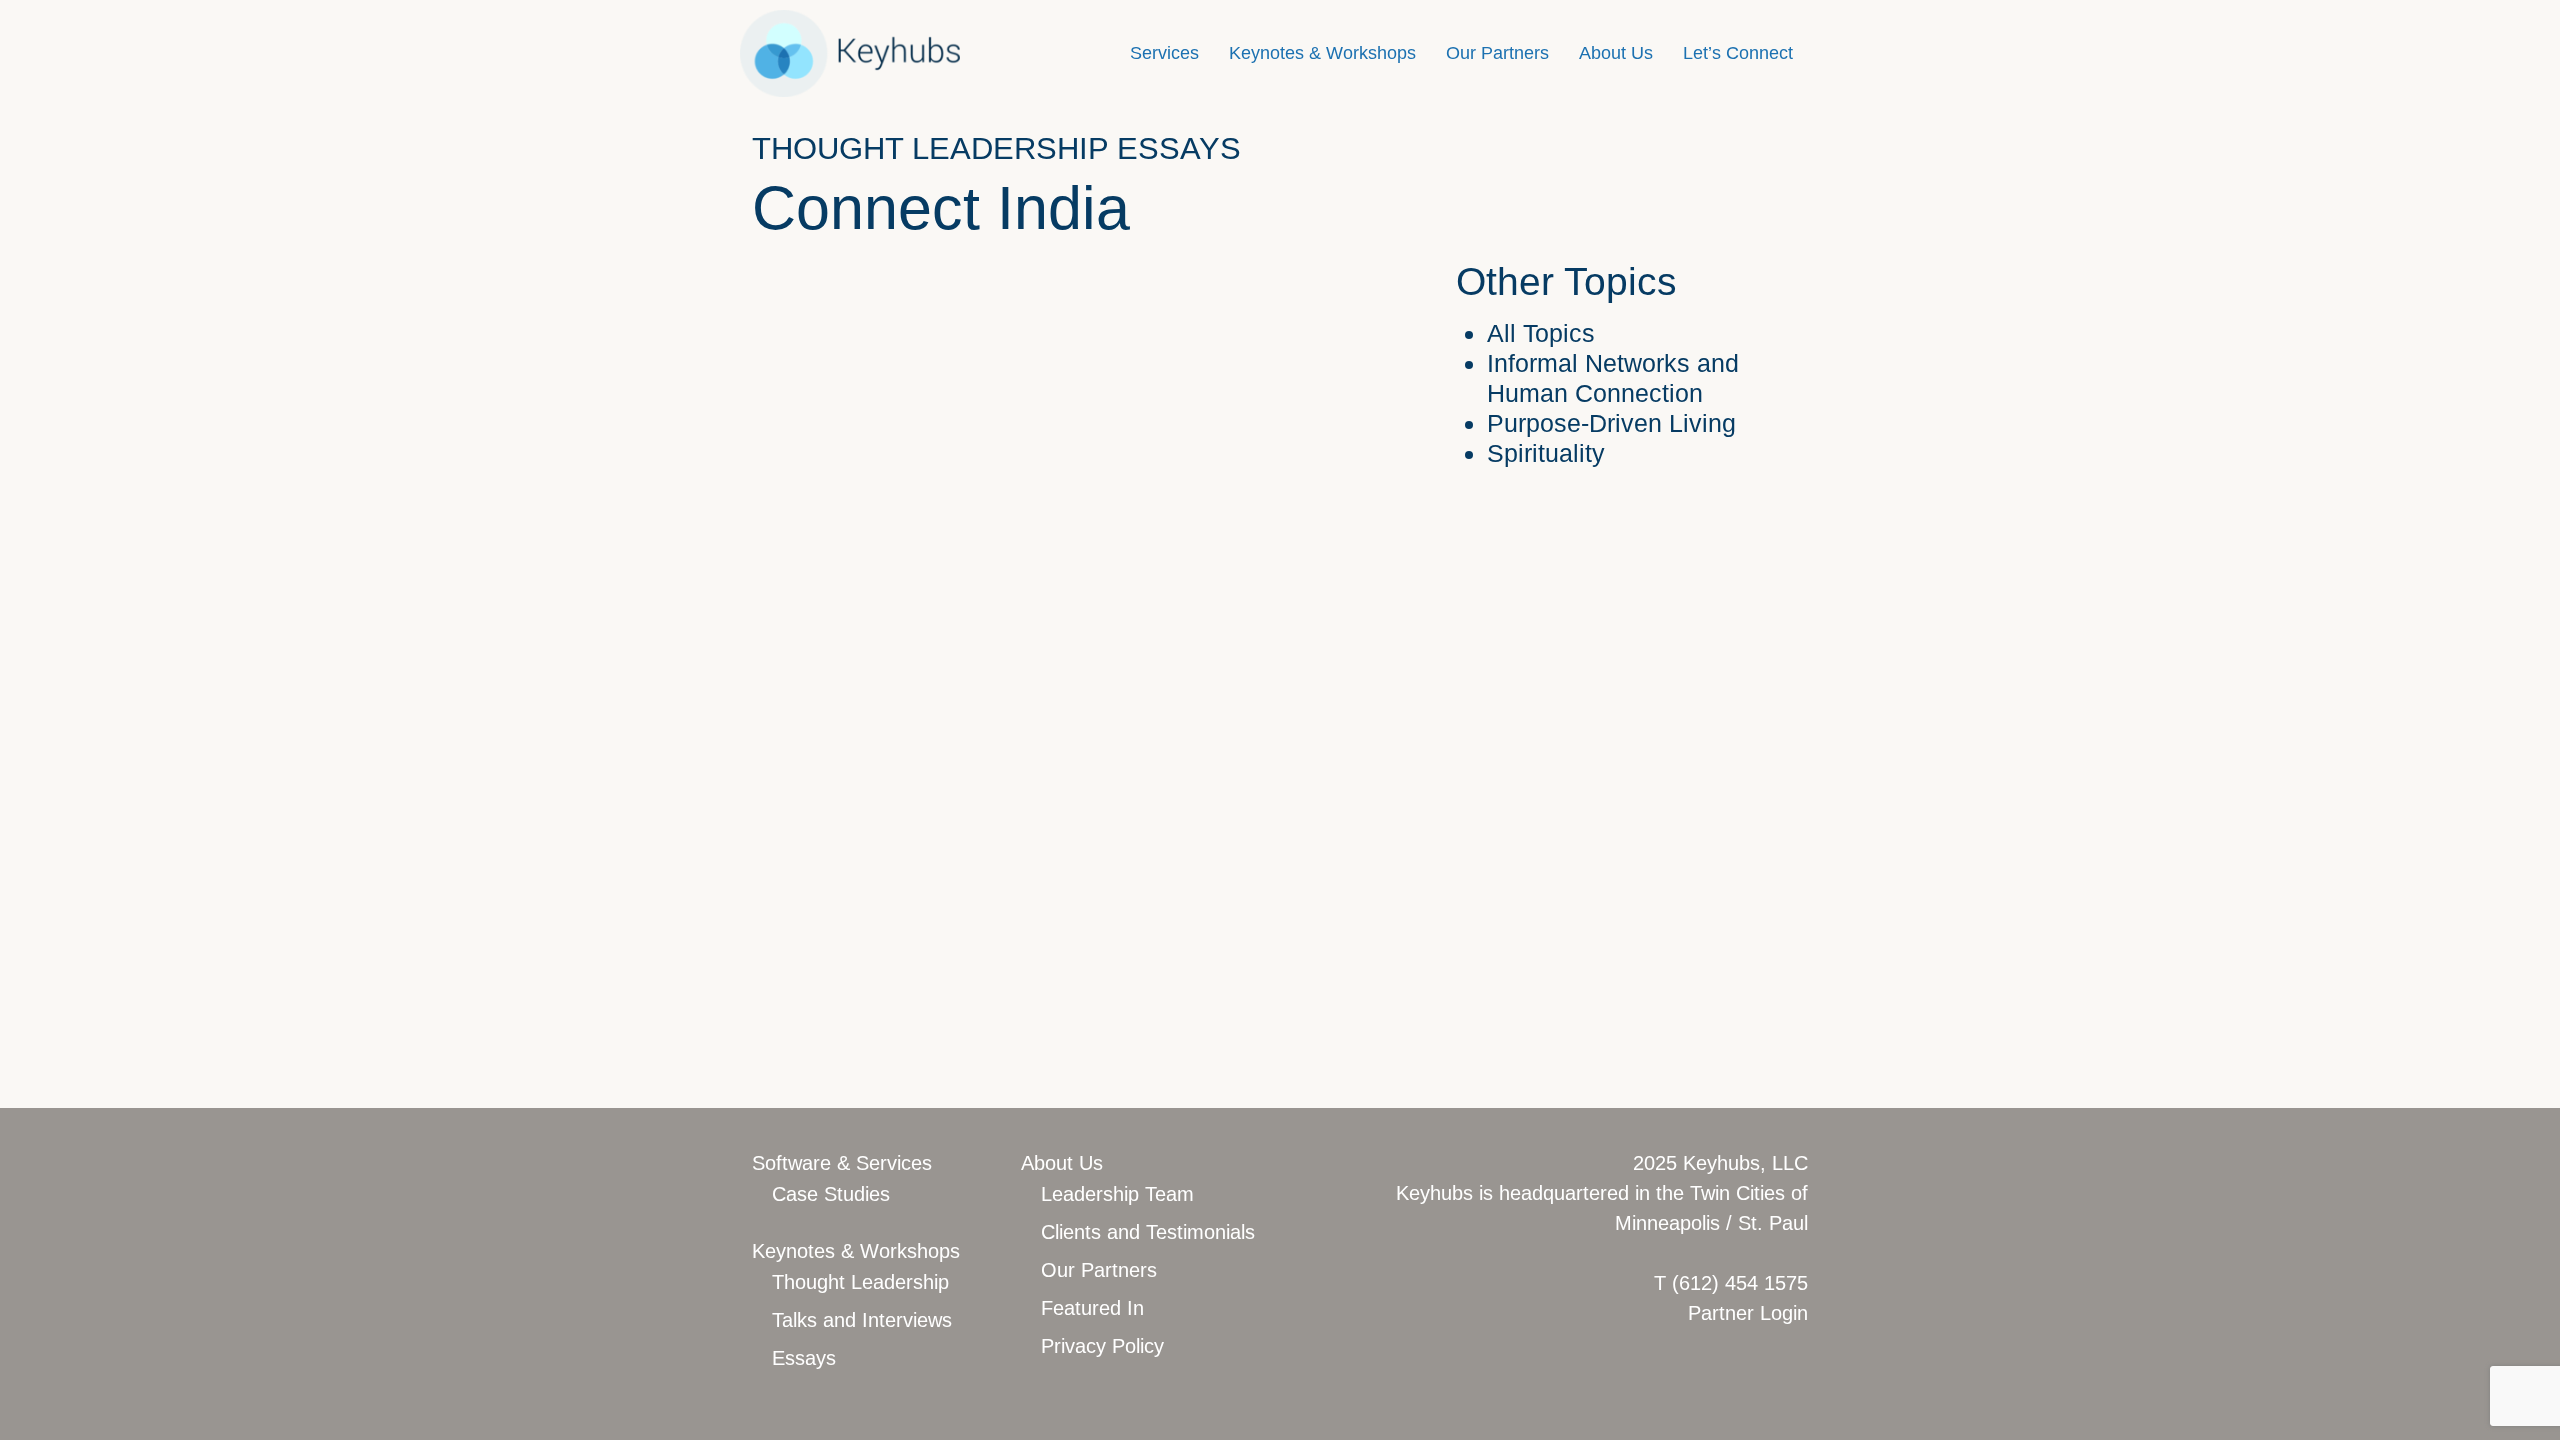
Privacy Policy (1102, 1346)
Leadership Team (1117, 1194)
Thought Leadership (860, 1282)
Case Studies (831, 1194)
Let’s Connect (1738, 53)
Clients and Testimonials (1148, 1232)
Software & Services (842, 1163)
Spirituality (1546, 453)
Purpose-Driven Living (1611, 423)
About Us (1616, 53)
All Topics (1541, 333)
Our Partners (1497, 53)
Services (1164, 53)
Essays (804, 1358)
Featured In (1092, 1308)
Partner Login (1748, 1313)
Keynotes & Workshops (1322, 53)
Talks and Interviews (862, 1320)
